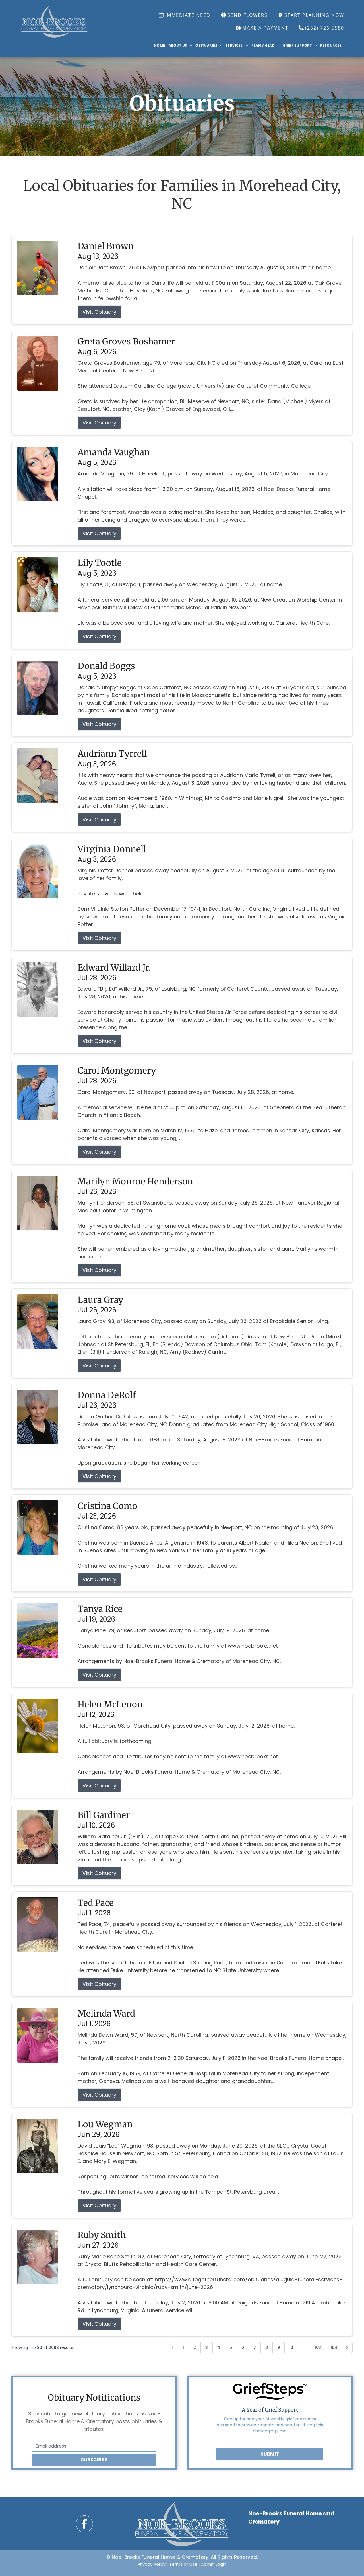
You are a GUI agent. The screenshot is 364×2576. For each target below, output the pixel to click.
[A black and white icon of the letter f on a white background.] (84, 2524)
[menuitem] (160, 46)
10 (291, 2347)
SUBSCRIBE (94, 2460)
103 (318, 2347)
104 (334, 2347)
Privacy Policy (152, 2564)
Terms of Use (183, 2564)
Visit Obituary (99, 312)
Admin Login (214, 2564)
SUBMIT (270, 2454)
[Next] (347, 2347)
